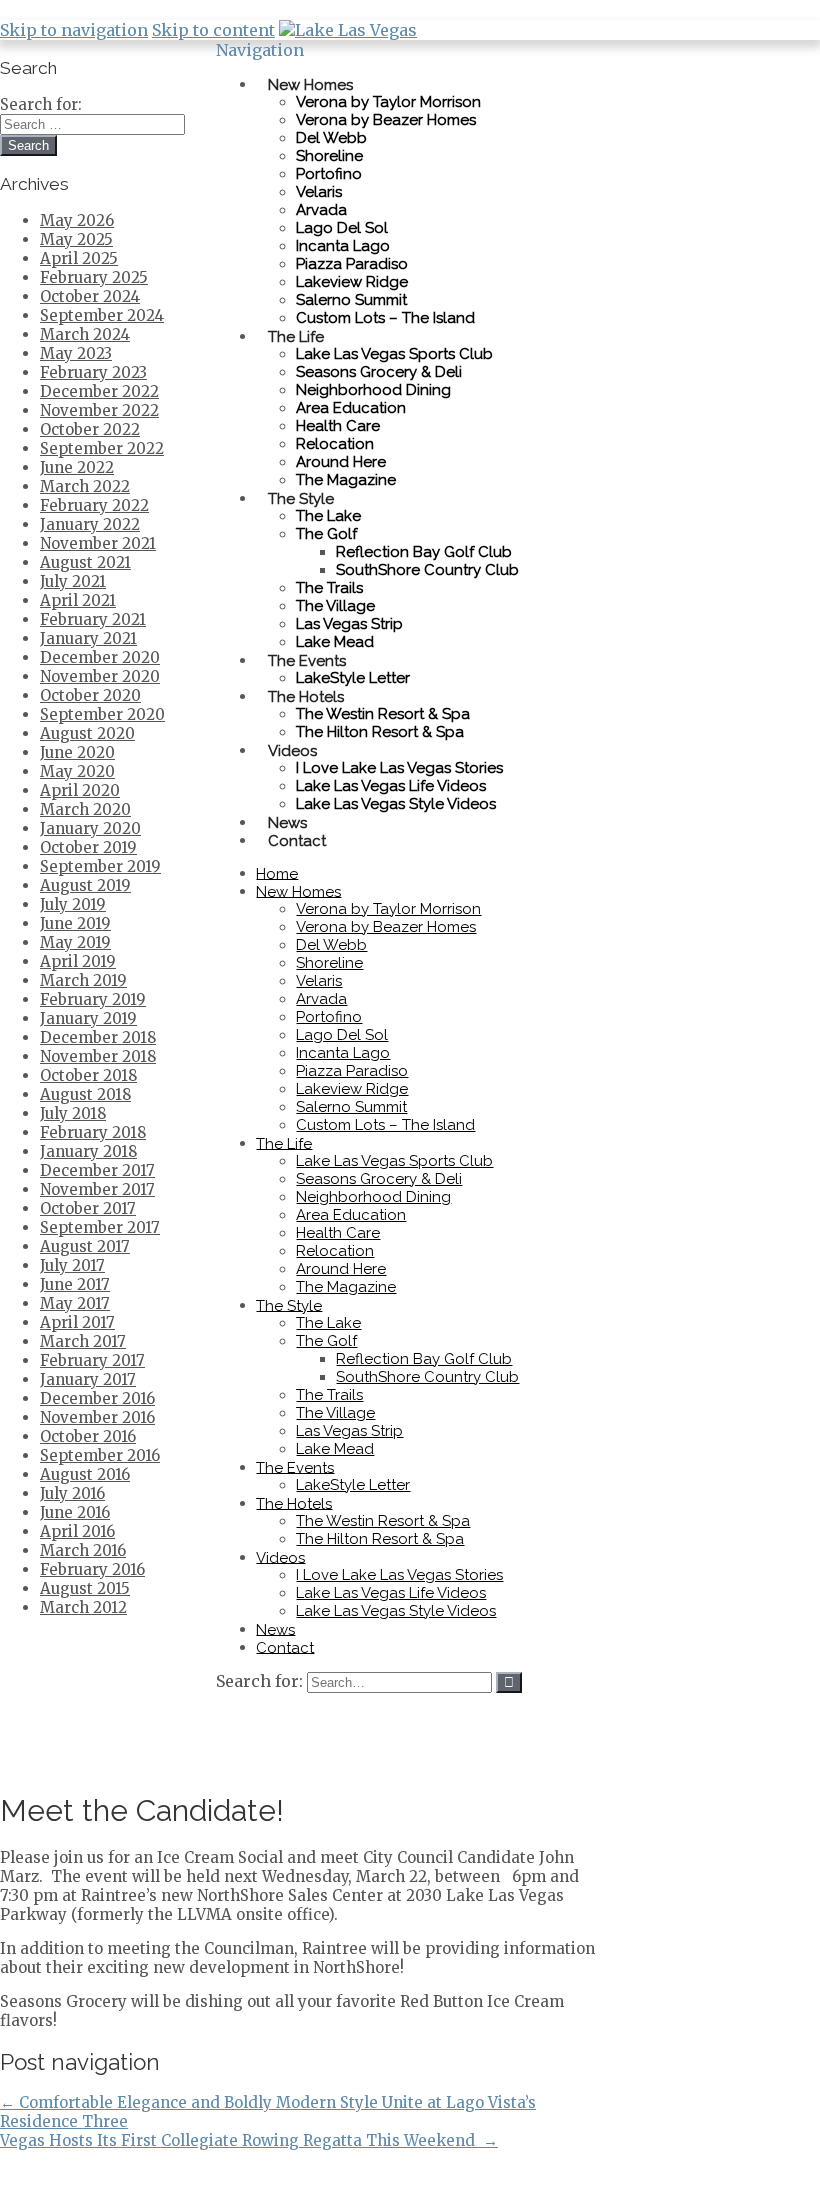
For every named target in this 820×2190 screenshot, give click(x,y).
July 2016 (72, 1493)
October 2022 (90, 429)
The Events (307, 660)
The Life (296, 336)
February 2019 (93, 999)
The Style (301, 498)
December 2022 (99, 391)
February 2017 (92, 1360)
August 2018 (85, 1094)
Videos (292, 750)
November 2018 (98, 1056)
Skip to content (213, 30)
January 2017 (88, 1379)
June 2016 (75, 1512)
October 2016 (88, 1436)
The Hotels (306, 696)
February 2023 (93, 372)
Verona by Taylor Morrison (388, 102)
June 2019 (75, 923)
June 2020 (77, 752)
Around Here (341, 462)
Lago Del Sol (342, 228)
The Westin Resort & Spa (383, 714)
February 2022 (94, 505)
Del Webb (331, 138)
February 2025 (94, 277)
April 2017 (77, 1322)
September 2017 (100, 1227)
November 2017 (97, 1189)
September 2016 (100, 1455)
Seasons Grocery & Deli (379, 372)
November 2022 (99, 410)
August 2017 (85, 1246)
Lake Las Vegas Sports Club (394, 354)
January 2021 (88, 638)
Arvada (321, 210)
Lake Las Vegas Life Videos (391, 786)
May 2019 (75, 942)
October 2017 (88, 1208)
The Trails (329, 588)
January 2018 (88, 1151)
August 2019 (85, 885)
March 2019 (83, 980)
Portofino (329, 174)
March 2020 (85, 809)
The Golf (326, 534)
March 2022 (85, 486)
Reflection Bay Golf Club (424, 552)
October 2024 (90, 296)
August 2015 (85, 1588)
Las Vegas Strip (349, 624)
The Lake (328, 516)
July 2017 (72, 1265)
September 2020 (102, 714)
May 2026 (77, 220)
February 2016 (92, 1569)
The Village (335, 606)
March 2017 (83, 1341)
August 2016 (85, 1474)
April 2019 (78, 961)
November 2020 (100, 676)
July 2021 (73, 581)
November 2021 (98, 543)
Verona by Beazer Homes (386, 120)
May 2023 (76, 353)
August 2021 (85, 562)
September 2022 (102, 448)
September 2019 (100, 866)
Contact (297, 840)
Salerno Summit (351, 300)
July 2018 (73, 1113)
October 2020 (90, 695)
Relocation (335, 444)
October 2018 (88, 1075)
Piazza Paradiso (352, 264)
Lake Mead (335, 1449)
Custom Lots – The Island (385, 318)
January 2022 (90, 524)
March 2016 (83, 1550)
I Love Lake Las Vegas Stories (399, 768)
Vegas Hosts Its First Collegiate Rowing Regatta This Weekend (249, 2140)
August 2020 (87, 733)
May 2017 (75, 1303)
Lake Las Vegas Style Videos (396, 804)
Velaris (319, 192)
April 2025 (79, 258)
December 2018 (98, 1037)
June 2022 (77, 467)
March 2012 (83, 1607)
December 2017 (97, 1170)
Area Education (351, 408)
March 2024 (85, 334)
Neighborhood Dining (373, 390)
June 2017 (75, 1284)
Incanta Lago (343, 246)
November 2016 (97, 1417)
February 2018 (93, 1132)
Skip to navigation (74, 30)
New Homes (310, 84)
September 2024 (102, 315)
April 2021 (78, 600)
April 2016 (77, 1531)
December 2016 (97, 1398)
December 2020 (100, 657)
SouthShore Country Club (427, 570)
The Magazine (346, 480)
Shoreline (329, 156)
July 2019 (73, 904)
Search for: (259, 1681)
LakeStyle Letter (353, 1485)
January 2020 (90, 828)
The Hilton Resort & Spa (380, 732)
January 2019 (88, 1018)
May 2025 (76, 239)
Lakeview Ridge (352, 282)
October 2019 (88, 847)
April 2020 (80, 790)
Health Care (338, 426)
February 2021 (93, 619)
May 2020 (77, 771)
